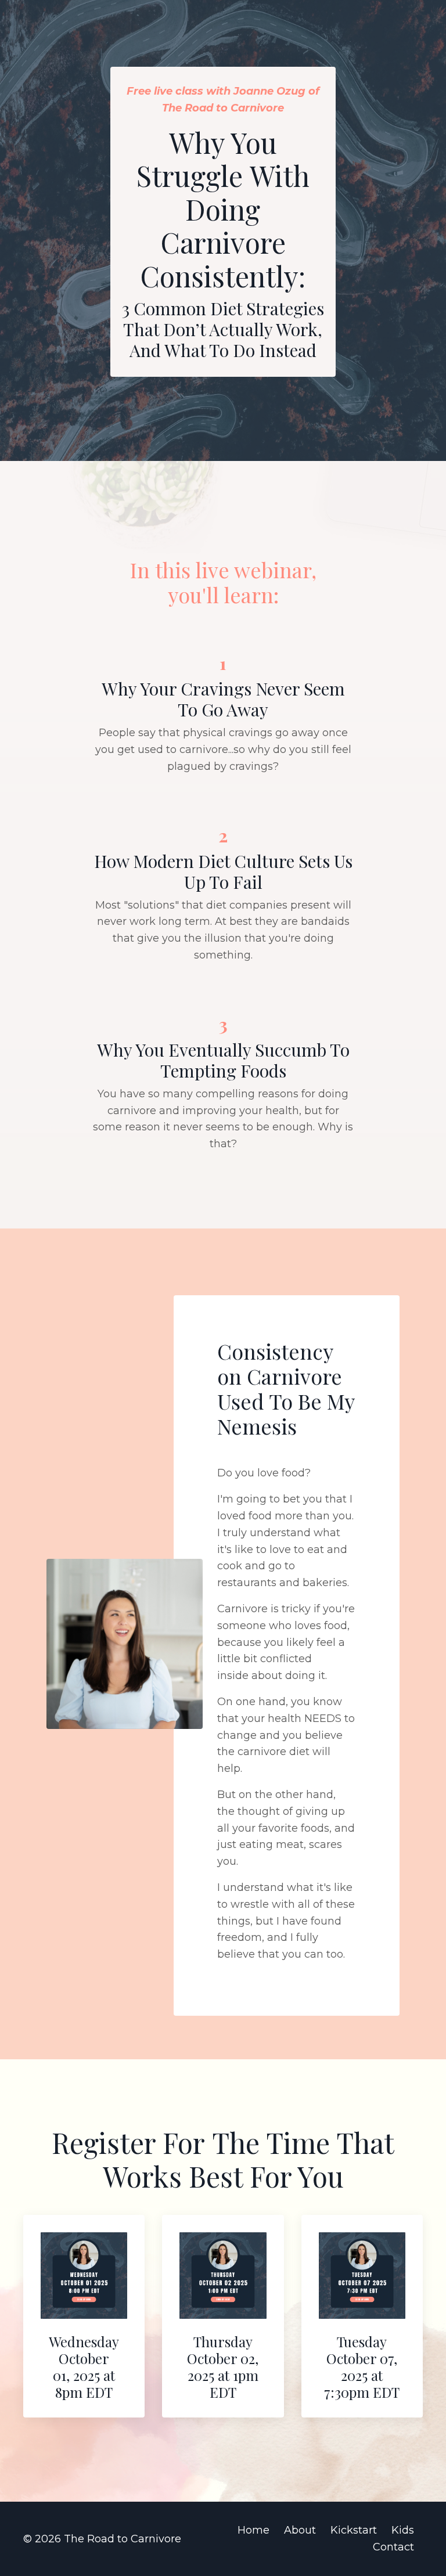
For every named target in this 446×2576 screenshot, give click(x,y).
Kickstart (354, 2530)
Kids (403, 2530)
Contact (393, 2547)
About (300, 2530)
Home (253, 2530)
